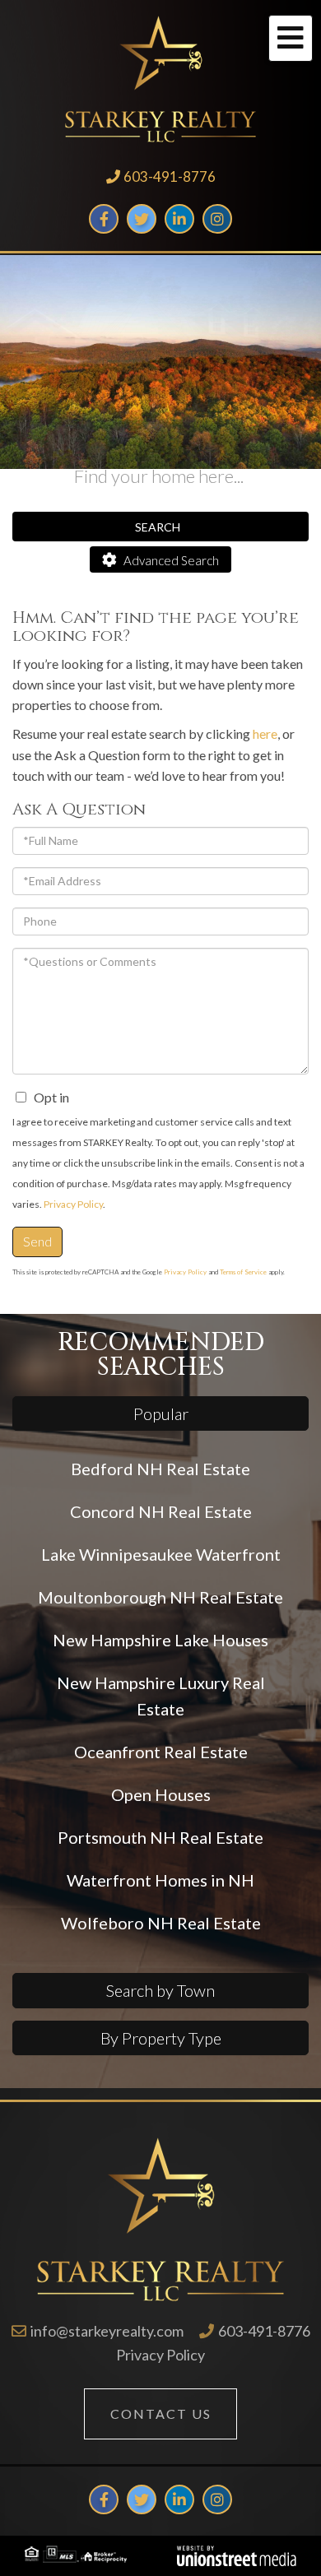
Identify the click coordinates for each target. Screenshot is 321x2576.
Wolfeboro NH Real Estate (161, 1923)
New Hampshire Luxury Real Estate (161, 1696)
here (265, 733)
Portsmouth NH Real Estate (160, 1837)
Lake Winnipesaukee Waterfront (161, 1554)
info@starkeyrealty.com (107, 2331)
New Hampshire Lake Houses (160, 1640)
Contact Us (161, 2414)
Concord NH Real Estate (161, 1511)
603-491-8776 (170, 176)
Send (37, 1241)
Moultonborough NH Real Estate (160, 1597)
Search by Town (160, 1990)
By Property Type (161, 2038)
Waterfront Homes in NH (160, 1880)
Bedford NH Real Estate (160, 1469)
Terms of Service (243, 1272)
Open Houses (161, 1794)
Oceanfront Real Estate (161, 1752)
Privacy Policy (73, 1204)
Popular (161, 1413)
